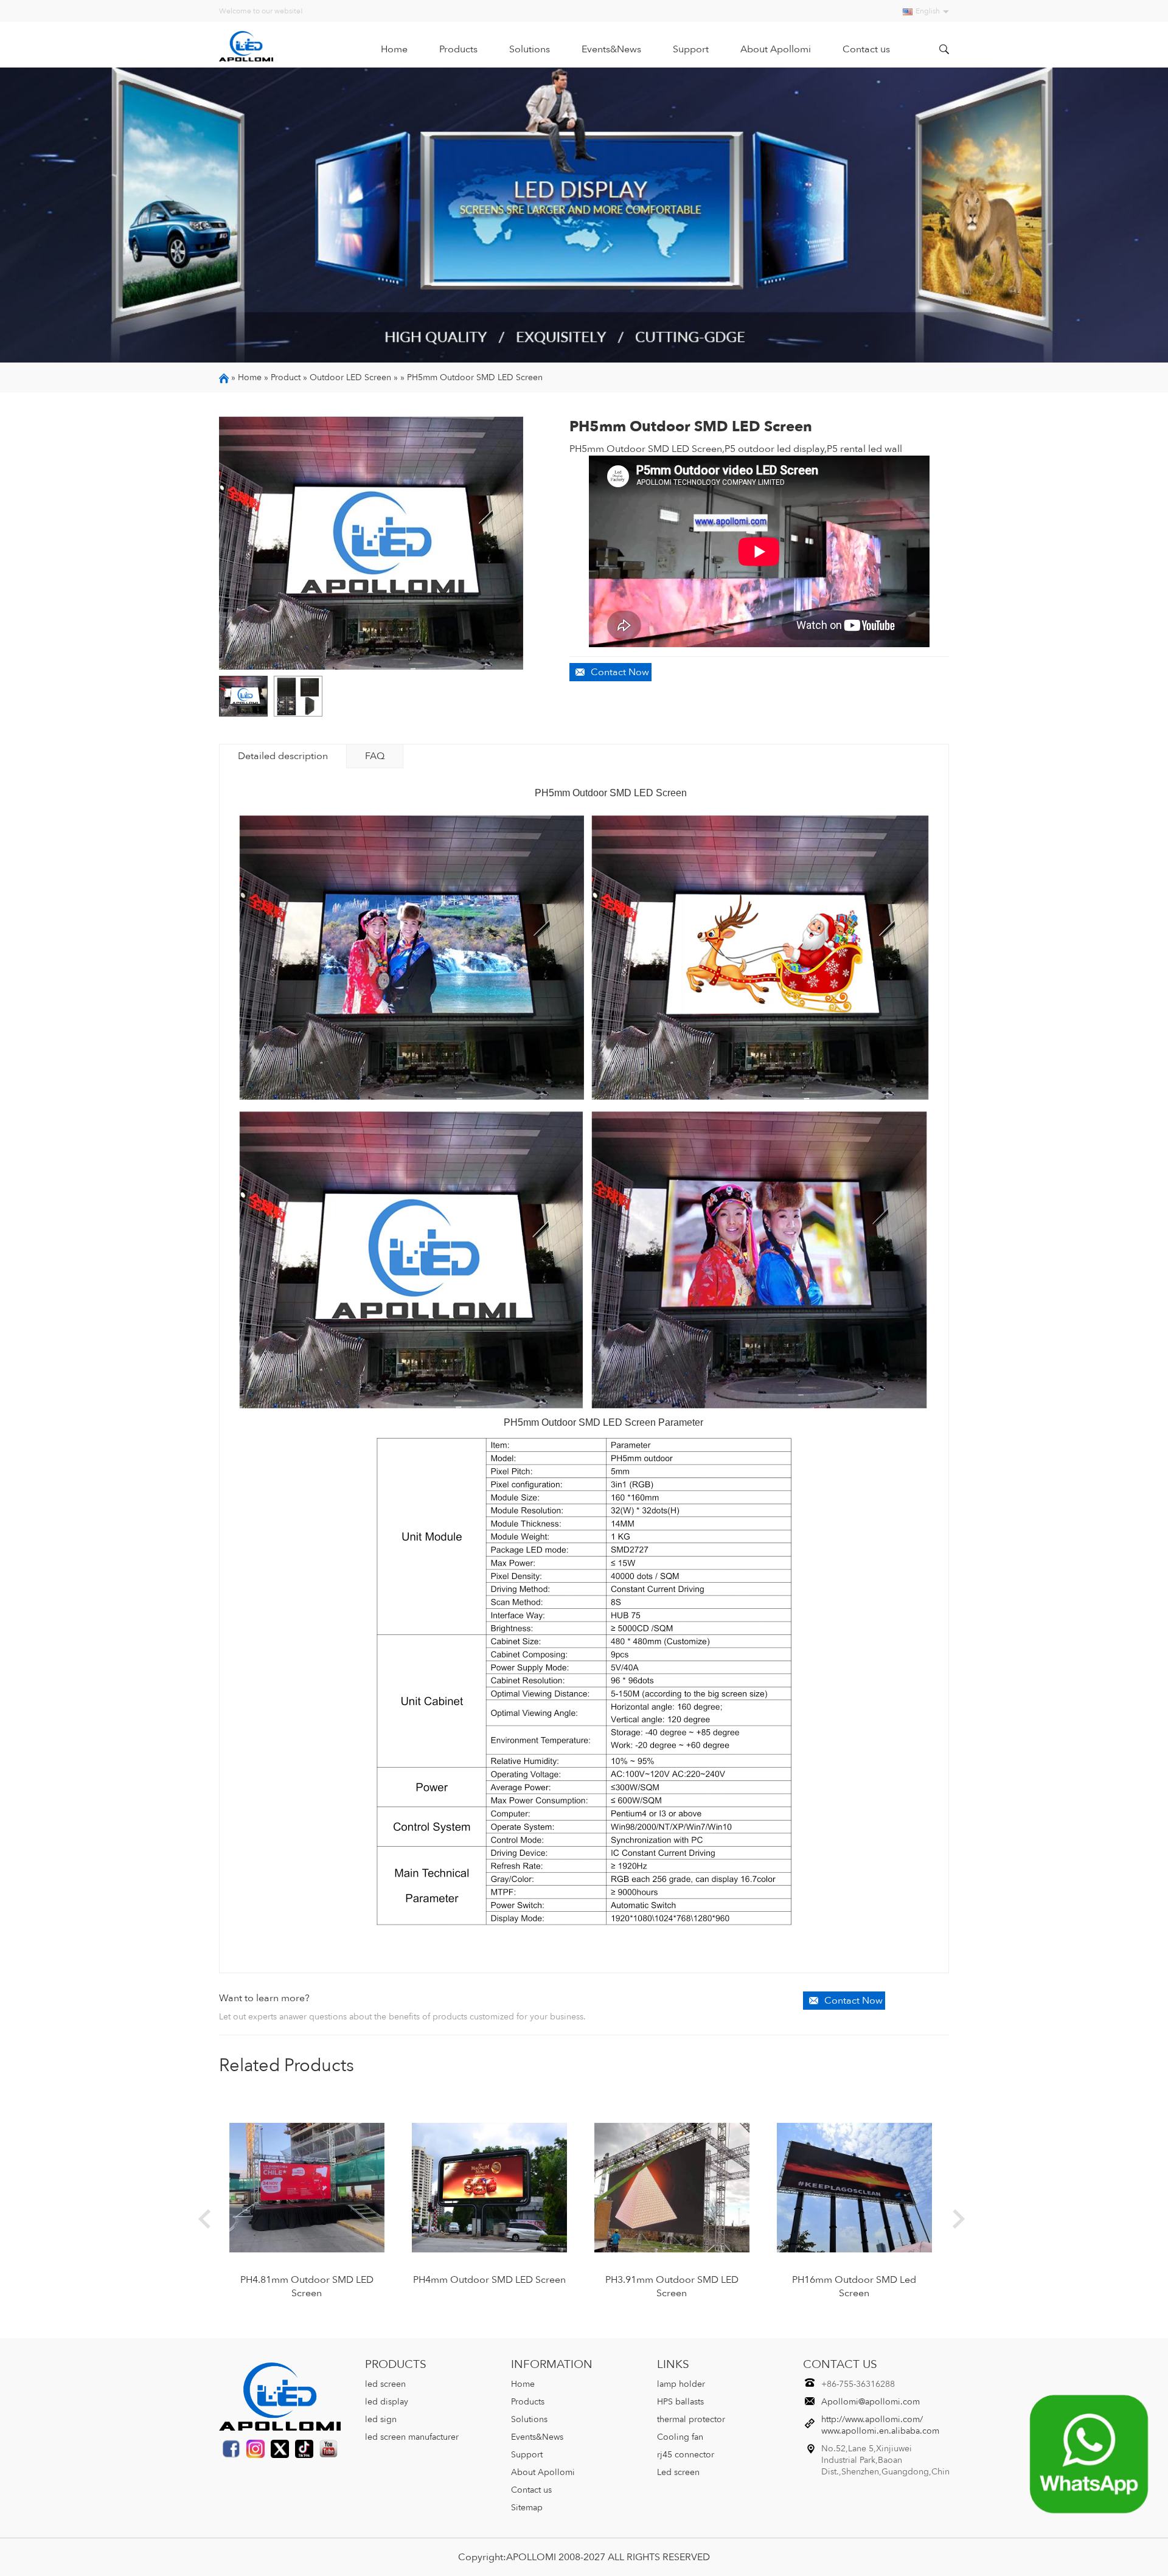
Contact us (866, 49)
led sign (381, 2419)
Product (286, 377)
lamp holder (681, 2384)
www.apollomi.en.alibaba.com (880, 2431)
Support (691, 49)
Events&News (611, 49)
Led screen (678, 2472)
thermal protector (691, 2419)
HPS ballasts (680, 2402)
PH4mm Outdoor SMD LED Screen (489, 2280)
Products (458, 49)
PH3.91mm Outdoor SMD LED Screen (672, 2286)
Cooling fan (680, 2437)
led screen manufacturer (412, 2437)
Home (394, 49)
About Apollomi (776, 49)
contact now (620, 672)
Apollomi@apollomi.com (871, 2402)
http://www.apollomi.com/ (872, 2419)
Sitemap (527, 2508)
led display (387, 2402)
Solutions (530, 49)
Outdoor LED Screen (350, 377)
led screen (385, 2384)
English (928, 11)
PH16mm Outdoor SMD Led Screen (854, 2286)
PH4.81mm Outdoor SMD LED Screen (307, 2286)
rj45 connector (686, 2455)
